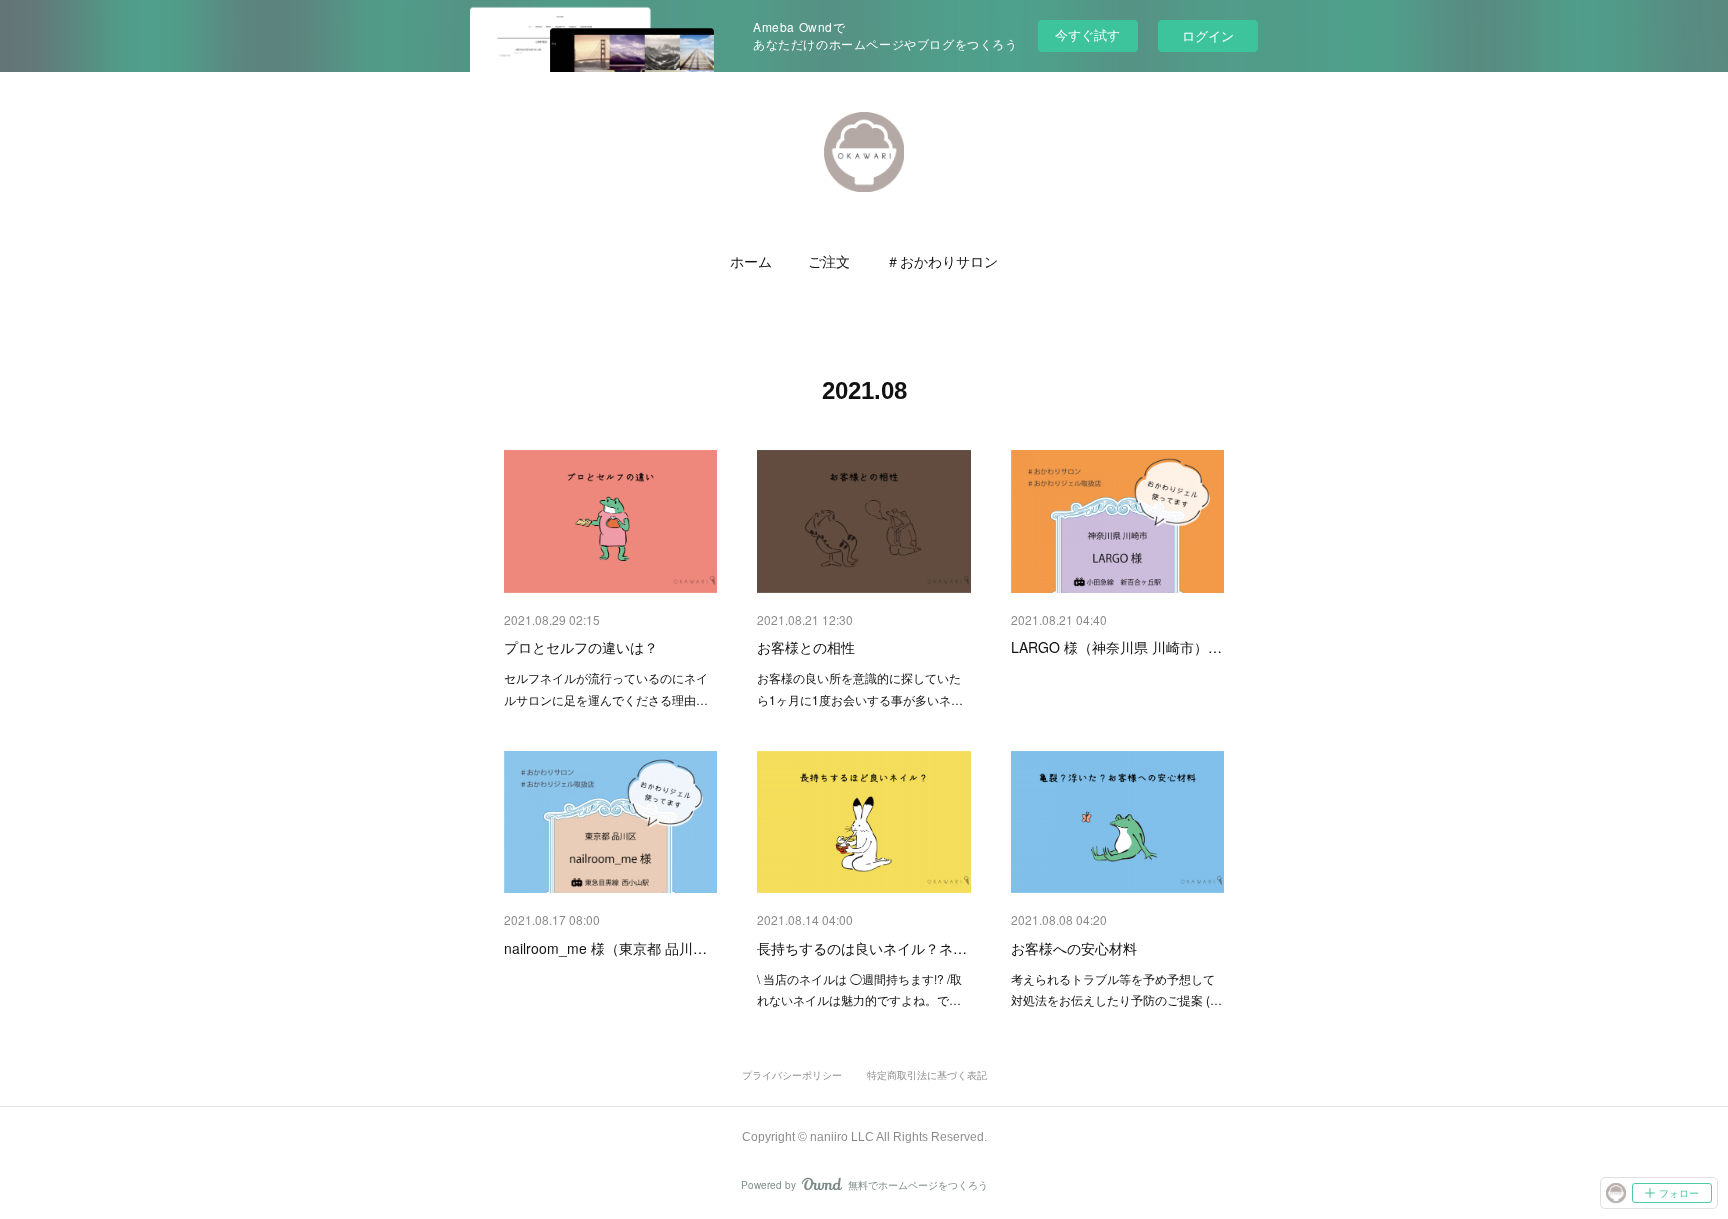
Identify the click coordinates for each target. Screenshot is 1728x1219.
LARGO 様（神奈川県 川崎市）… (1116, 647)
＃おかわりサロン (942, 262)
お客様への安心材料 (1074, 948)
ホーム (751, 262)
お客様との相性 (806, 647)
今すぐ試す (1087, 34)
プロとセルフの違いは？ (581, 647)
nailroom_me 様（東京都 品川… (605, 948)
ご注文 (829, 262)
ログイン (1208, 35)
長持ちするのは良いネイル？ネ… (862, 948)
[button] (751, 262)
